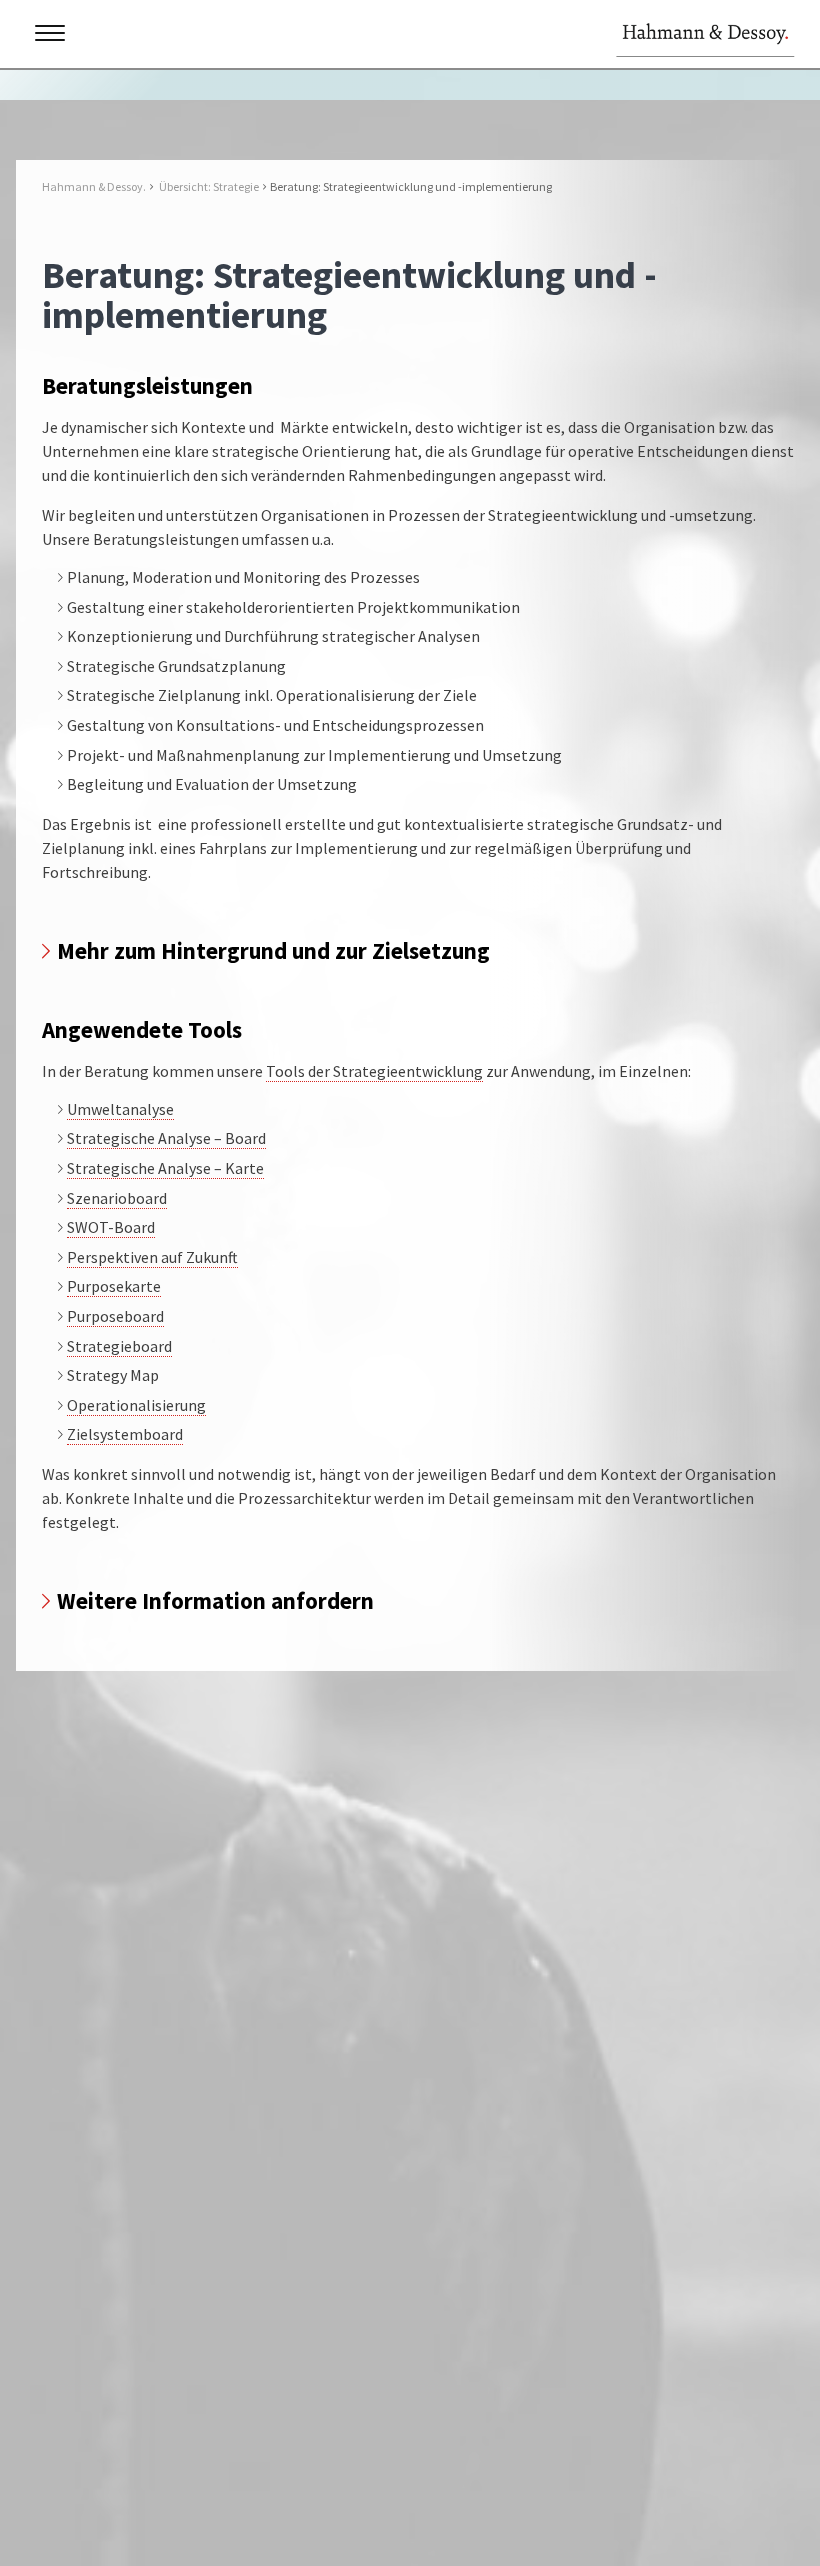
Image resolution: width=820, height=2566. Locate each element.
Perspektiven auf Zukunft (152, 1257)
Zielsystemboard (125, 1434)
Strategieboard (119, 1346)
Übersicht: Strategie (209, 186)
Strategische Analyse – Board (166, 1138)
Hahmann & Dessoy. (94, 186)
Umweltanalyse (120, 1109)
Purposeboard (115, 1316)
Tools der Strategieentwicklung (374, 1071)
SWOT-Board (111, 1227)
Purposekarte (114, 1286)
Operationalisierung (136, 1405)
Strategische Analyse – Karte (165, 1168)
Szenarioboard (117, 1198)
